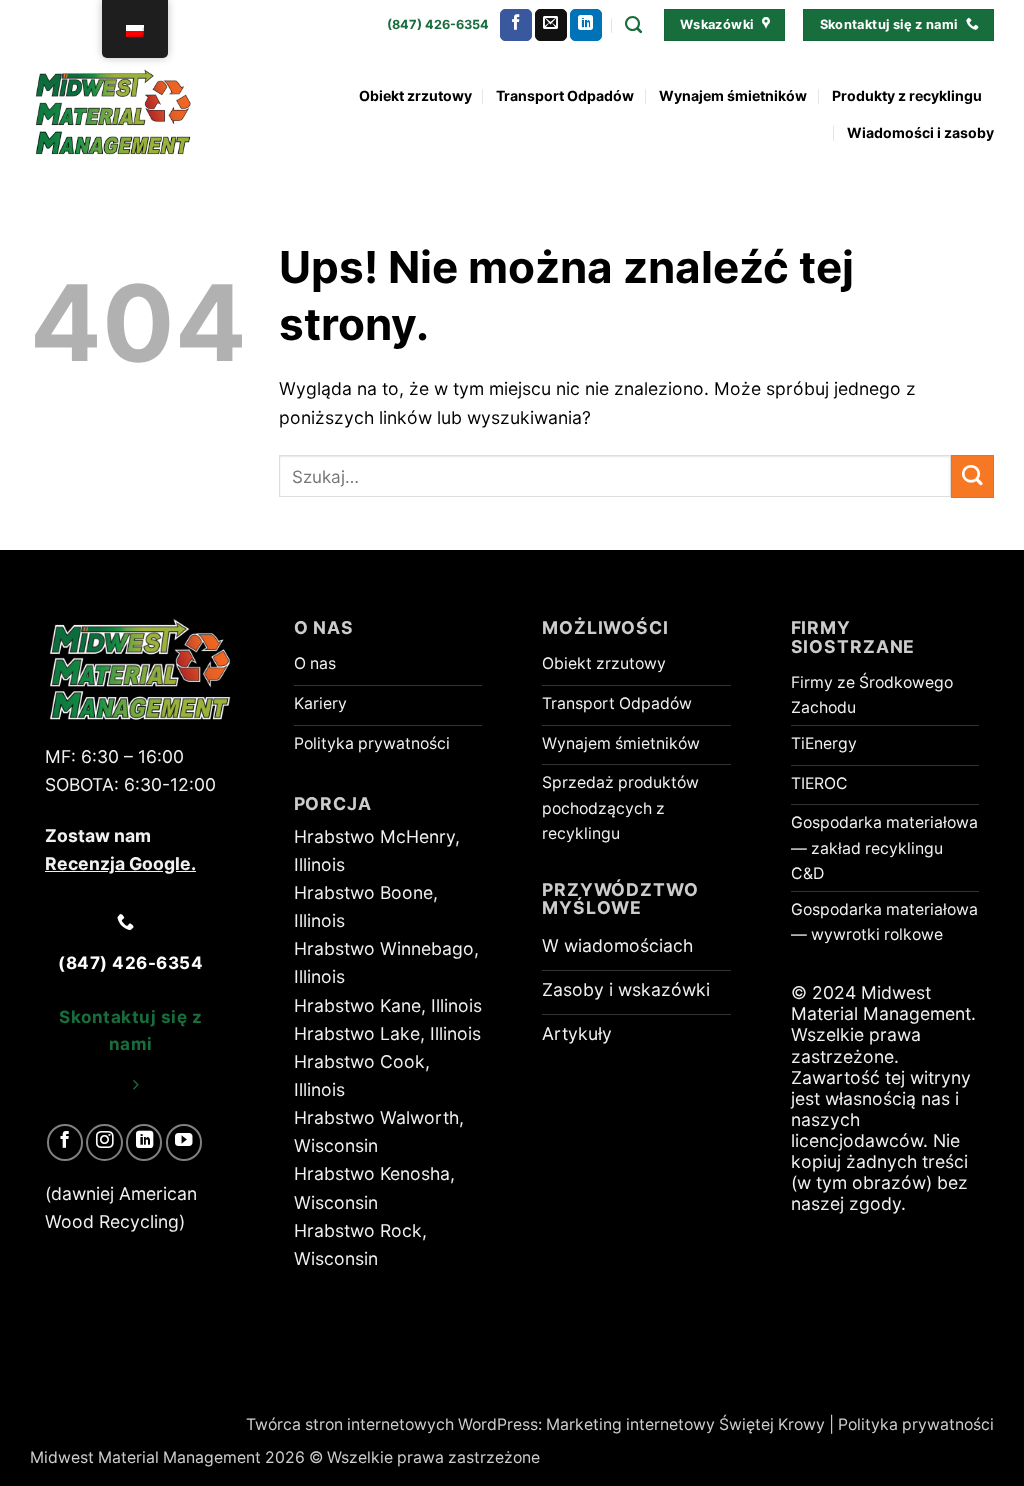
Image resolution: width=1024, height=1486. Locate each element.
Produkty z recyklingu (907, 95)
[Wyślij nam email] (551, 25)
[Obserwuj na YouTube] (184, 1142)
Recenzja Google (118, 863)
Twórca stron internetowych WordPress (392, 1424)
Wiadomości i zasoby (920, 132)
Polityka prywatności (916, 1424)
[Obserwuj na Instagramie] (104, 1142)
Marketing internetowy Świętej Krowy (685, 1424)
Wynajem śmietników (733, 95)
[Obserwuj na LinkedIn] (586, 25)
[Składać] (972, 476)
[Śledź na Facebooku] (516, 25)
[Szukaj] (633, 25)
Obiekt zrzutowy (415, 95)
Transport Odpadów (565, 95)
